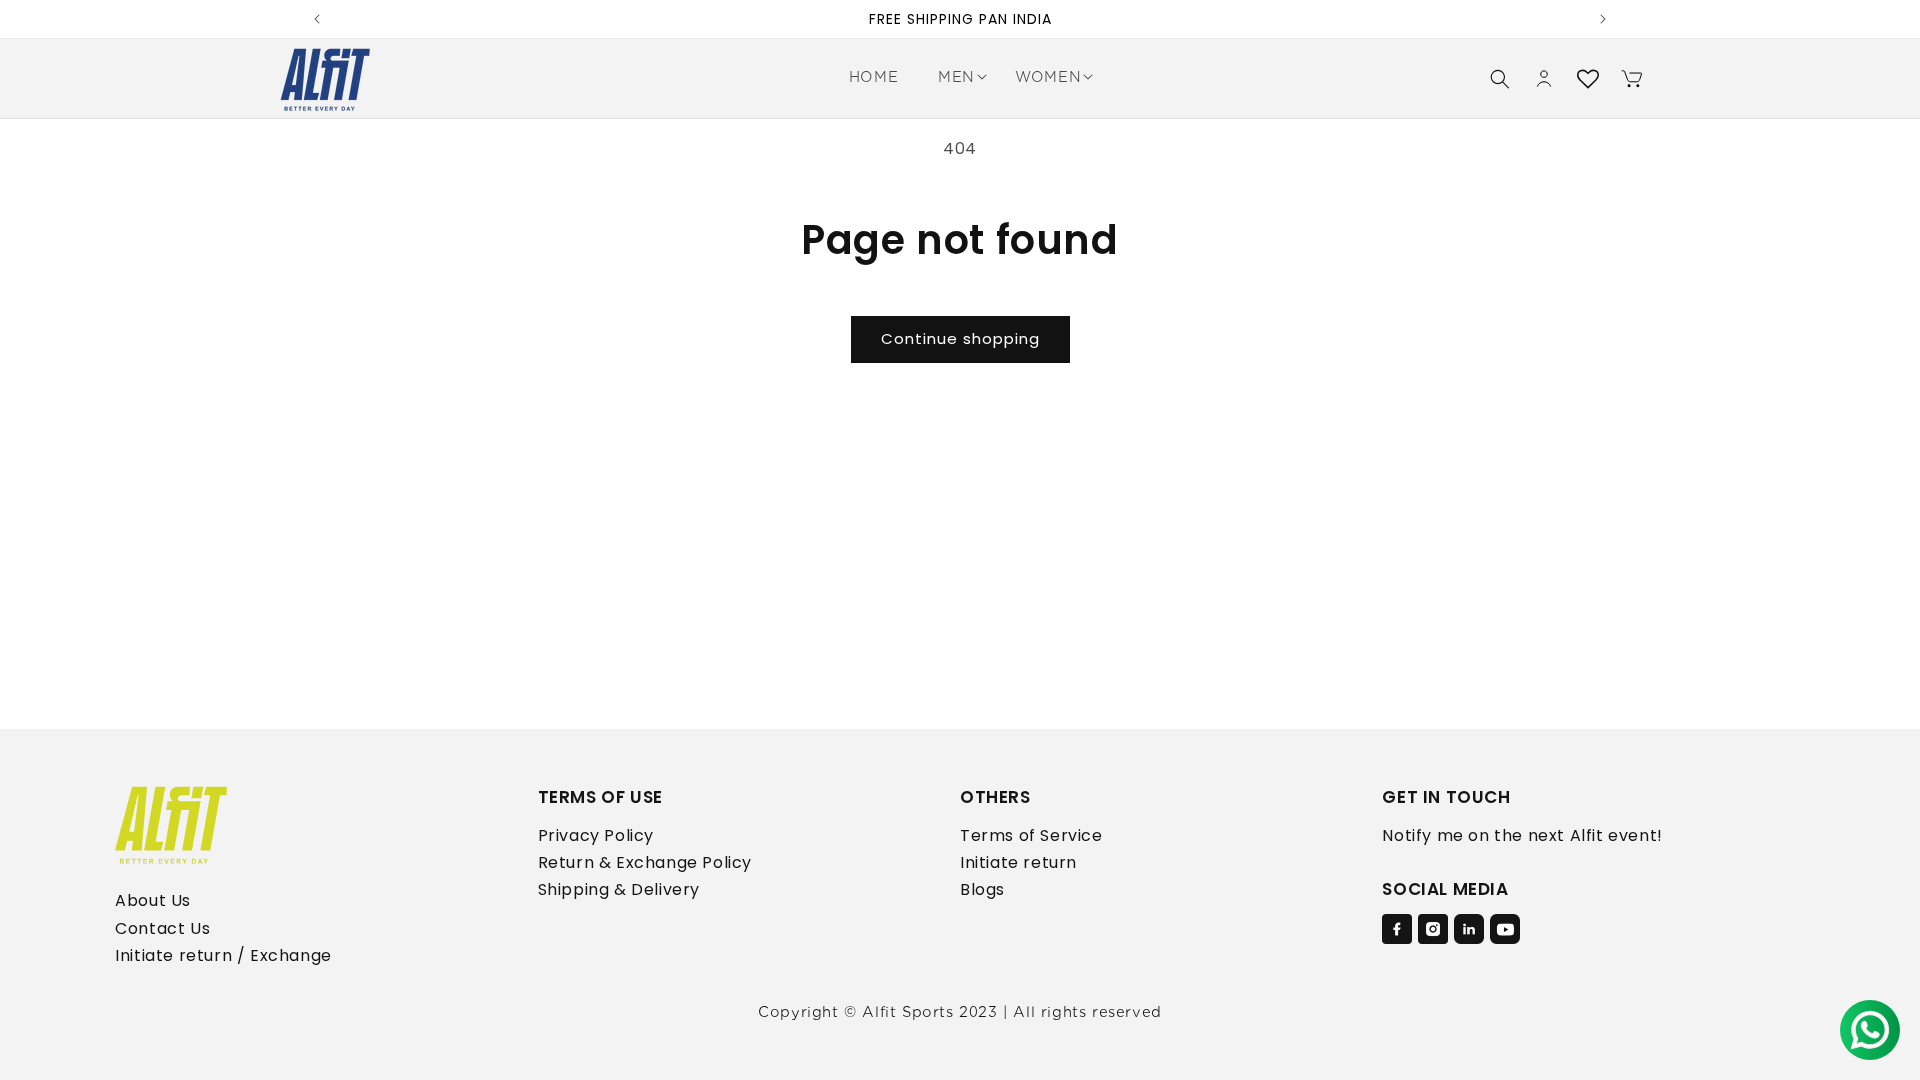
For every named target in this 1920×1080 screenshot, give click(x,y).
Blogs (982, 889)
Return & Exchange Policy (645, 862)
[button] (956, 78)
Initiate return (1018, 862)
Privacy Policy (596, 835)
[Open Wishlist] (1588, 79)
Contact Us (162, 928)
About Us (153, 900)
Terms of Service (1031, 835)
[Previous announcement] (317, 19)
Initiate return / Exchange (223, 955)
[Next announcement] (1603, 19)
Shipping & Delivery (619, 889)
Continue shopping (960, 338)
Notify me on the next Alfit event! (1522, 835)
